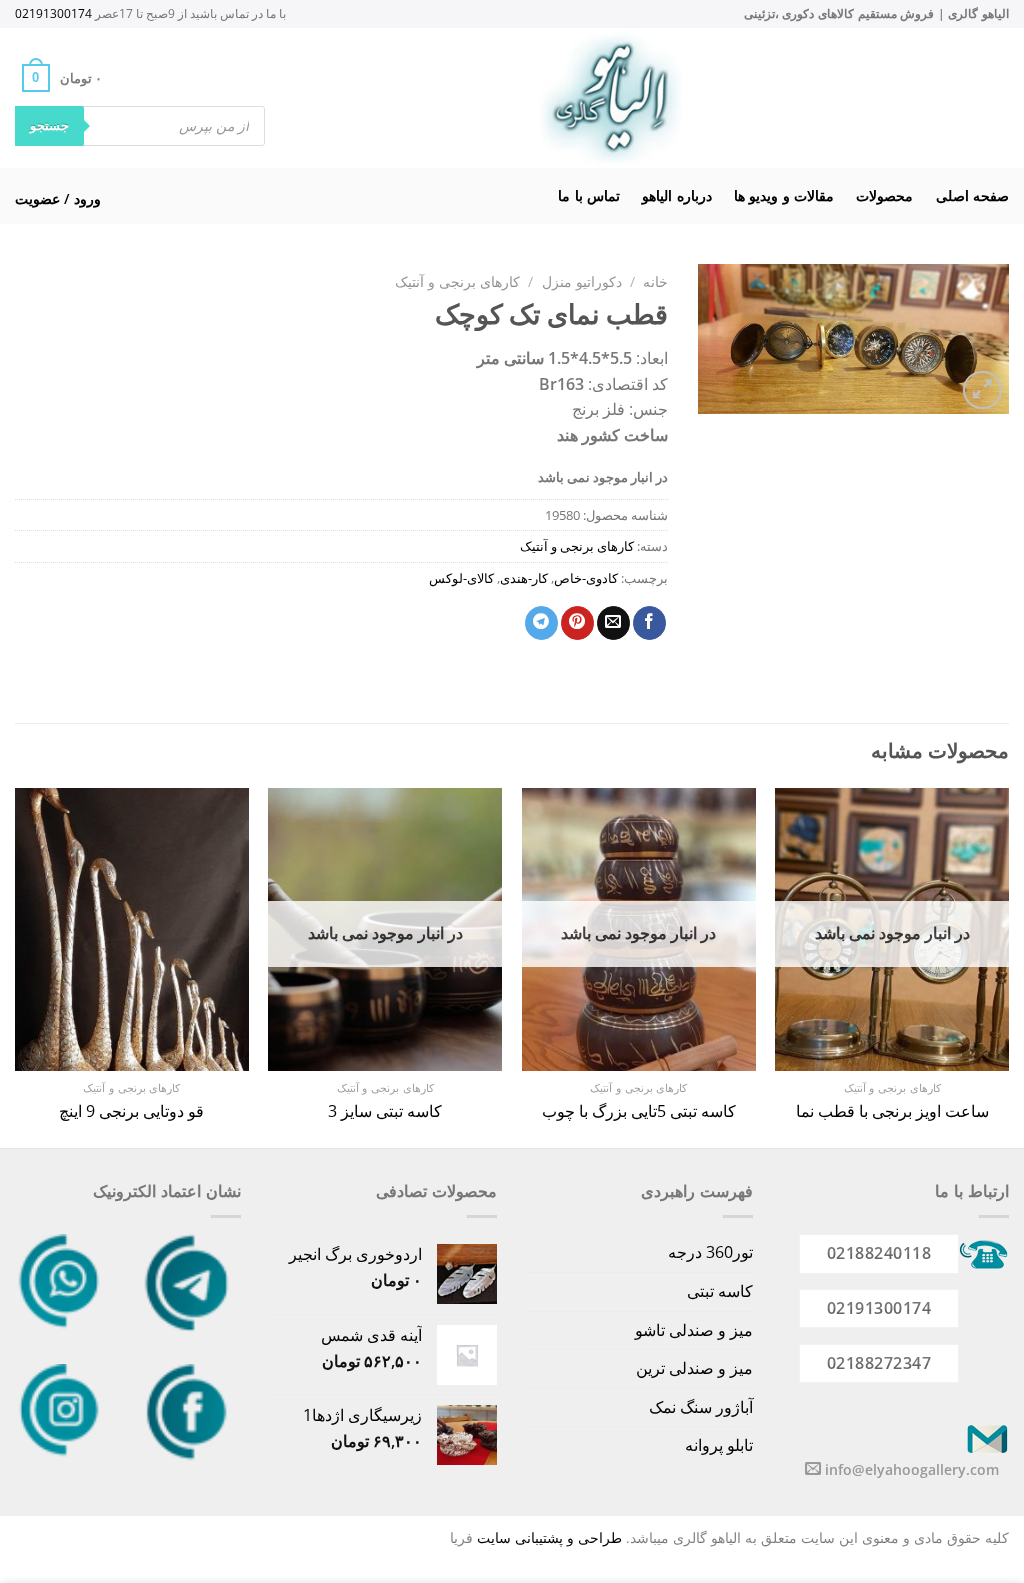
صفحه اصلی (972, 195)
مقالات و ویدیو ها (784, 195)
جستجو (49, 125)
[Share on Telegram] (541, 623)
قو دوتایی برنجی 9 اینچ (131, 1111)
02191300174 (53, 13)
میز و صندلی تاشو (694, 1330)
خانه (655, 281)
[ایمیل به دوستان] (613, 623)
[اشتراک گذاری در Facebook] (649, 623)
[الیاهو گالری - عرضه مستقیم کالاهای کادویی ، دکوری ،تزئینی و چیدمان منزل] (611, 98)
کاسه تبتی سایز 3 (385, 1111)
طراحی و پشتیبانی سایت (549, 1537)
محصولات (884, 195)
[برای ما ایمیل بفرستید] (813, 1469)
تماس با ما (589, 195)
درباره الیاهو (676, 195)
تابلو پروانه (719, 1445)
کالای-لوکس (461, 578)
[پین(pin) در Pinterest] (577, 623)
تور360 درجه (710, 1252)
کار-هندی (524, 578)
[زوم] (982, 390)
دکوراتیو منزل (582, 281)
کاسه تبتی (720, 1291)
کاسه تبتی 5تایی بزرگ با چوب (639, 1111)
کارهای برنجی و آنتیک (457, 281)
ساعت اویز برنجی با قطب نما (892, 1111)
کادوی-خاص (586, 578)
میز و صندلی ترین (694, 1368)
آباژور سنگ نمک (701, 1407)
